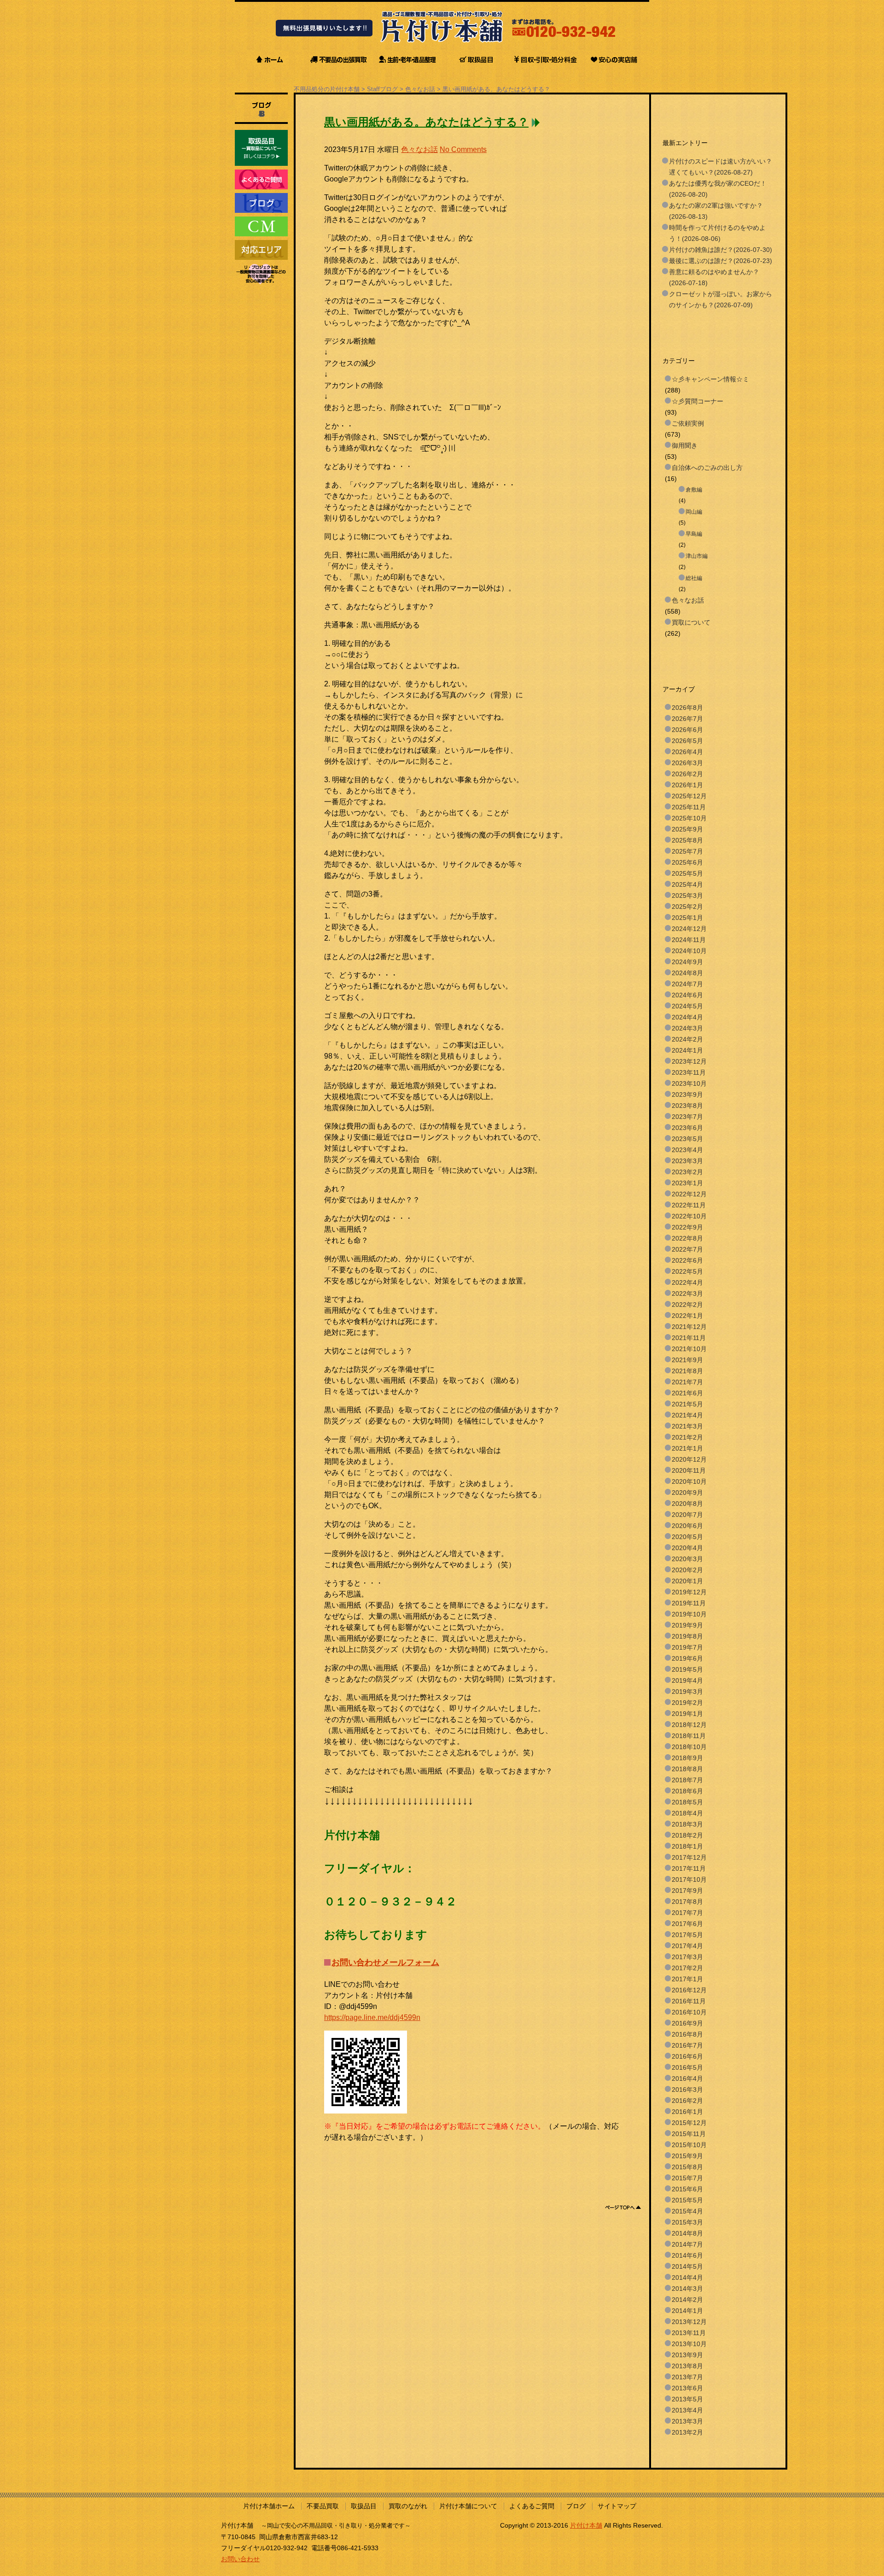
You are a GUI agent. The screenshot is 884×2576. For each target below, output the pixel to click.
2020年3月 (687, 1559)
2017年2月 (687, 1968)
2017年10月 (689, 1879)
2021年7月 (687, 1382)
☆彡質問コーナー (698, 401)
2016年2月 (687, 2101)
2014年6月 (687, 2255)
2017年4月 (687, 1946)
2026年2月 (687, 774)
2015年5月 (687, 2200)
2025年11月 (689, 807)
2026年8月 (687, 708)
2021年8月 (687, 1371)
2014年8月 (687, 2233)
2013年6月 (687, 2388)
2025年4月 (687, 884)
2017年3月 (687, 1957)
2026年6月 (687, 730)
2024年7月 (687, 984)
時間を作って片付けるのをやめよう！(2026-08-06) (717, 233)
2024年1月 (687, 1050)
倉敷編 (694, 490)
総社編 (694, 578)
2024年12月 (689, 929)
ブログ (576, 2506)
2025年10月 (689, 818)
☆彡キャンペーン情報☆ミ (710, 379)
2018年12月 (689, 1725)
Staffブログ (382, 89)
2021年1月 (687, 1448)
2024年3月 (687, 1028)
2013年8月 (687, 2366)
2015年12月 (689, 2123)
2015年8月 (687, 2167)
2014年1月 (687, 2311)
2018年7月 (687, 1780)
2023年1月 (687, 1183)
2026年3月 (687, 763)
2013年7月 (687, 2377)
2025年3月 (687, 896)
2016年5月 (687, 2067)
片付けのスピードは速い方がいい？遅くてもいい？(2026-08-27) (721, 167)
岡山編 (694, 512)
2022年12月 (689, 1194)
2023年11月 (689, 1072)
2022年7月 (687, 1249)
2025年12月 (689, 796)
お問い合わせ (240, 2559)
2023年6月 (687, 1128)
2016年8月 (687, 2034)
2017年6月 (687, 1924)
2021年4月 (687, 1415)
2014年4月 (687, 2277)
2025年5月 (687, 873)
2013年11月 (689, 2333)
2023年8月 (687, 1106)
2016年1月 (687, 2112)
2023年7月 (687, 1117)
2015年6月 (687, 2189)
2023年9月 (687, 1095)
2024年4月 (687, 1017)
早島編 (694, 534)
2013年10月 (689, 2344)
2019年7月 (687, 1647)
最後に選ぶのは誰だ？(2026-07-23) (721, 261)
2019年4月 (687, 1680)
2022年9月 (687, 1227)
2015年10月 (689, 2145)
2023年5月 (687, 1139)
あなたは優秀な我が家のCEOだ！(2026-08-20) (718, 189)
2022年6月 (687, 1260)
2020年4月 (687, 1548)
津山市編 (697, 556)
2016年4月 (687, 2078)
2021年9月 (687, 1360)
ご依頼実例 (688, 423)
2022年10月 (689, 1216)
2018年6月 (687, 1791)
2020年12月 (689, 1459)
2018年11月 (689, 1736)
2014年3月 (687, 2289)
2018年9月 (687, 1758)
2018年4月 (687, 1813)
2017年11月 (689, 1868)
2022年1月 (687, 1316)
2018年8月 (687, 1769)
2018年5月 (687, 1802)
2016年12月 (689, 1990)
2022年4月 (687, 1282)
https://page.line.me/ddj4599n (372, 2017)
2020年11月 (689, 1470)
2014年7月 (687, 2244)
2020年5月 (687, 1537)
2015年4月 (687, 2211)
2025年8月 (687, 840)
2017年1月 (687, 1979)
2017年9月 (687, 1891)
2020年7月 (687, 1515)
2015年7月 (687, 2178)
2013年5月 (687, 2399)
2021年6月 (687, 1393)
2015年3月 (687, 2222)
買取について (691, 622)
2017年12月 (689, 1857)
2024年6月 (687, 995)
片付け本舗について (468, 2506)
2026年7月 (687, 719)
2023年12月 (689, 1061)
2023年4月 (687, 1150)
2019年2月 (687, 1703)
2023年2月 (687, 1172)
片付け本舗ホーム (269, 2506)
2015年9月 (687, 2156)
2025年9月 (687, 829)
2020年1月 (687, 1581)
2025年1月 (687, 918)
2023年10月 (689, 1083)
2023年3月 (687, 1161)
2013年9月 (687, 2355)
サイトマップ (617, 2506)
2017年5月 (687, 1935)
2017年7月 (687, 1913)
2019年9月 (687, 1625)
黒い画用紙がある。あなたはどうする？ (496, 89)
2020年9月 (687, 1493)
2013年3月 (687, 2421)
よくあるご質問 (532, 2506)
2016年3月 (687, 2090)
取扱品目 (364, 2506)
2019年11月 (689, 1603)
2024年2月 (687, 1039)
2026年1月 (687, 785)
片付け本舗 (586, 2525)
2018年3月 (687, 1824)
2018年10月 (689, 1747)
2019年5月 (687, 1669)
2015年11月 (689, 2134)
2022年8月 (687, 1238)
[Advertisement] (492, 2164)
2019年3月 (687, 1692)
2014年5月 (687, 2266)
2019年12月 (689, 1592)
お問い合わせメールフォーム (385, 1962)
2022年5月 (687, 1271)
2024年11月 (689, 940)
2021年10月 (689, 1349)
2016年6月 (687, 2056)
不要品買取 (323, 2506)
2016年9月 (687, 2023)
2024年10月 (689, 951)
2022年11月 (689, 1205)
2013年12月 (689, 2322)
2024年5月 (687, 1006)
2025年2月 (687, 907)
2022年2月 (687, 1305)
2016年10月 (689, 2012)
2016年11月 (689, 2001)
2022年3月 (687, 1294)
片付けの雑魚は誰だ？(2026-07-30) (721, 250)
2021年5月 (687, 1404)
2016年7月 (687, 2045)
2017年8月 (687, 1902)
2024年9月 (687, 962)
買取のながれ (408, 2506)
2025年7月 (687, 851)
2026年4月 (687, 752)
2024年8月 (687, 973)
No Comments (463, 149)
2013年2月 (687, 2432)
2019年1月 (687, 1714)
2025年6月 (687, 862)
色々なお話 (420, 89)
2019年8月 (687, 1636)
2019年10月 (689, 1614)
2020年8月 (687, 1504)
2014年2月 (687, 2300)
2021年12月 (689, 1327)
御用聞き (685, 445)
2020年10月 (689, 1481)
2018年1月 (687, 1846)
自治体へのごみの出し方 (707, 468)
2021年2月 (687, 1437)
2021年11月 (689, 1338)
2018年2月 (687, 1835)
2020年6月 (687, 1526)
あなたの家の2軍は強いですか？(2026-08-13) (716, 211)
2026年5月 (687, 741)
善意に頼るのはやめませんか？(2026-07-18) (714, 277)
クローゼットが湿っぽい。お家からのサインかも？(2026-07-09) (721, 299)
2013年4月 (687, 2410)
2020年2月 (687, 1570)
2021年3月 (687, 1426)
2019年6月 (687, 1658)
